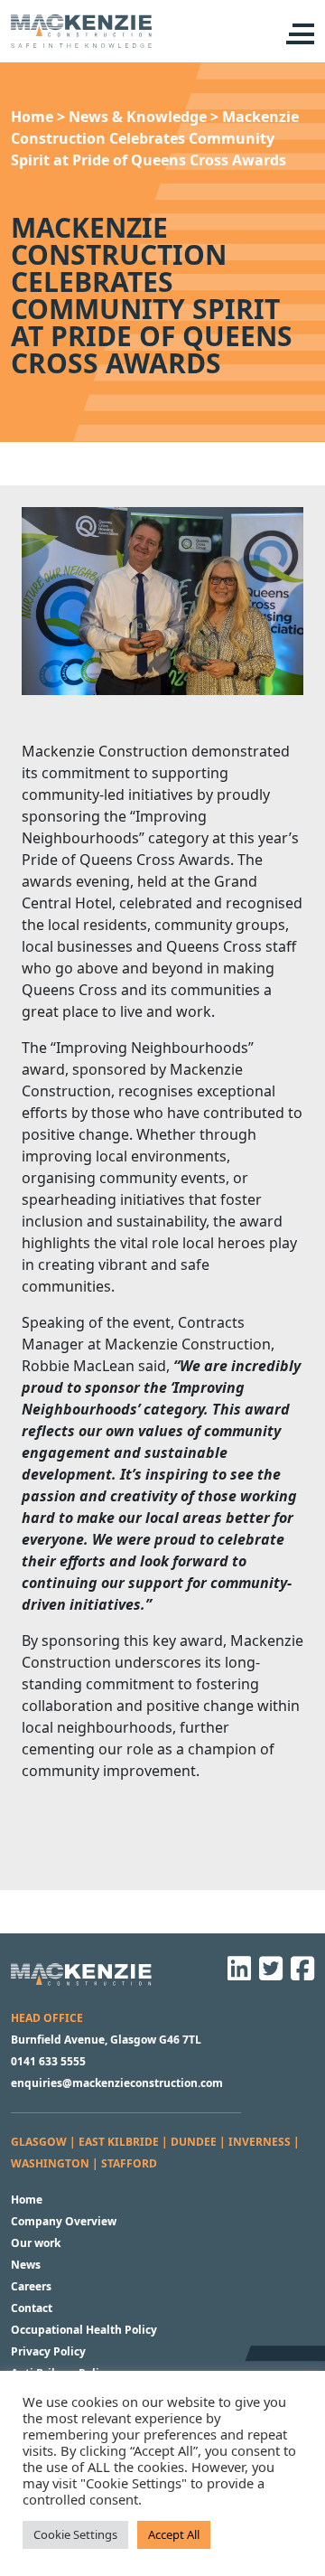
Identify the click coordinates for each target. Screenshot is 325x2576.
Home (27, 2200)
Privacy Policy (48, 2351)
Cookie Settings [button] (75, 2534)
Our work (36, 2243)
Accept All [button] (174, 2534)
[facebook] (300, 1974)
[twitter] (268, 1974)
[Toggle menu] (298, 34)
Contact (32, 2308)
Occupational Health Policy (84, 2330)
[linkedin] (237, 1974)
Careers (31, 2286)
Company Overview (64, 2221)
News (26, 2265)
